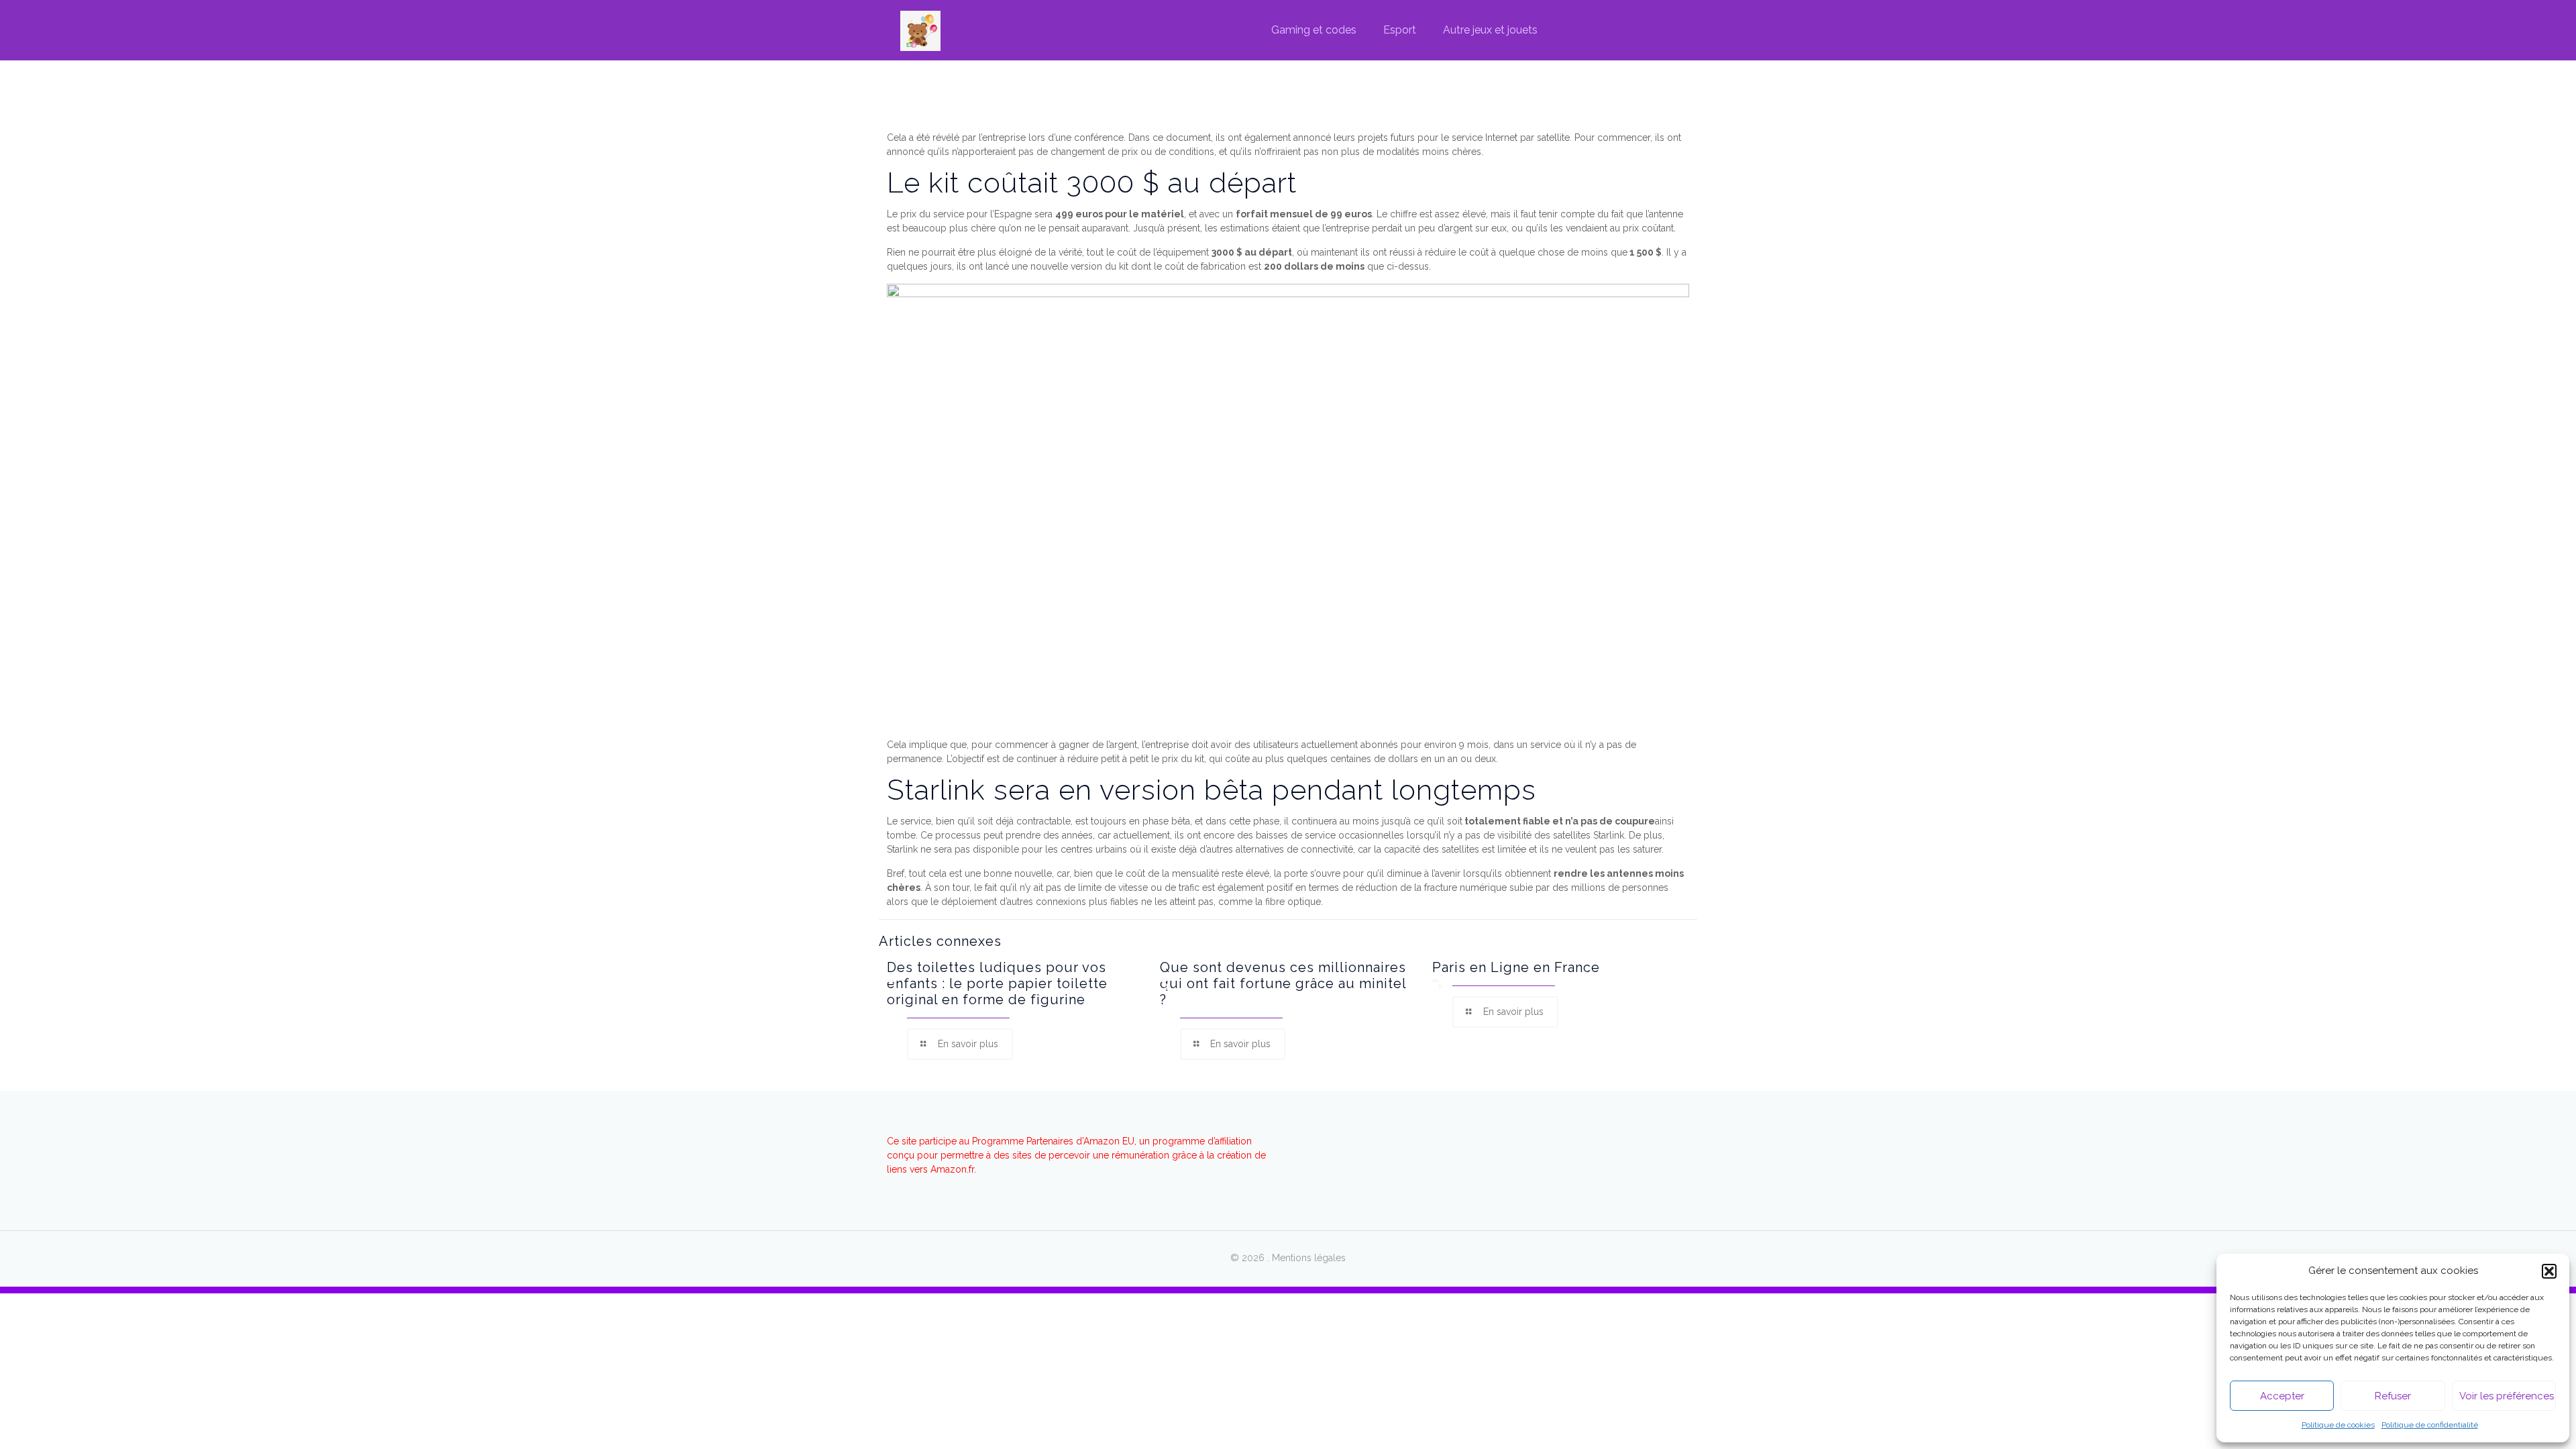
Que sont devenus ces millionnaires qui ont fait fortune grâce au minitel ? (1283, 983)
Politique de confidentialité (2430, 1425)
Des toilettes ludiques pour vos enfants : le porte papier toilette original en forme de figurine (997, 983)
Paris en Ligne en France (1516, 967)
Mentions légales (1309, 1258)
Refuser (2393, 1396)
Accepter (2282, 1396)
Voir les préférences (2507, 1396)
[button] (2549, 1271)
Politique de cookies (2338, 1425)
